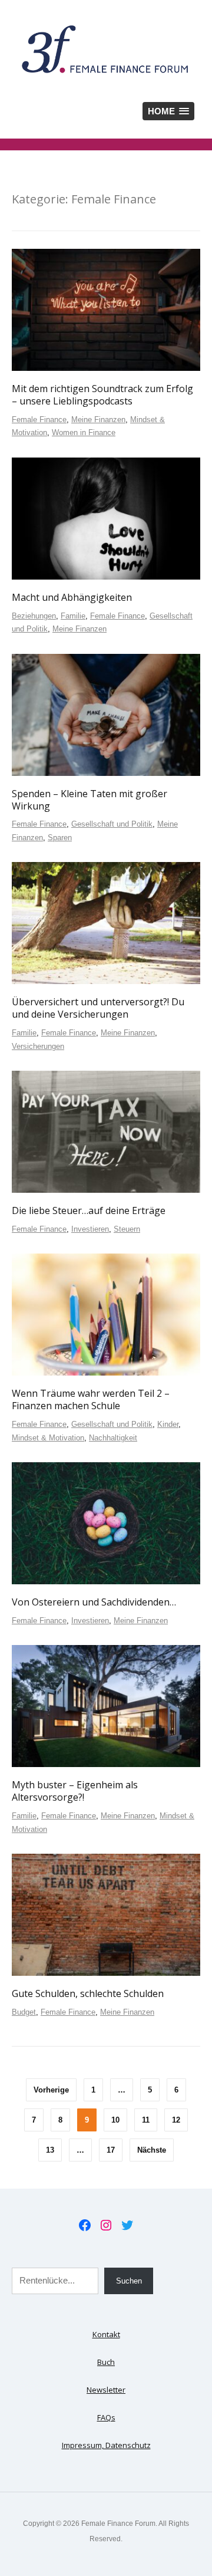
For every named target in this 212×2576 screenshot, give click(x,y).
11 (146, 2120)
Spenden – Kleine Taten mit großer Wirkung (90, 800)
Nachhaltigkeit (113, 1438)
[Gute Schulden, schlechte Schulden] (106, 1914)
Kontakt (106, 2334)
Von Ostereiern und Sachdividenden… (94, 1602)
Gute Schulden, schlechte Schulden (88, 1993)
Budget (24, 2012)
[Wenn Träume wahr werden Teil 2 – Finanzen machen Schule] (106, 1314)
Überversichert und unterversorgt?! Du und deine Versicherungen (98, 1008)
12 (176, 2120)
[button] (168, 111)
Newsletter (106, 2390)
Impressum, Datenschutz (106, 2445)
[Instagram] (106, 2225)
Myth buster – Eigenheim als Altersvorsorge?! (75, 1791)
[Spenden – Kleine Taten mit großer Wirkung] (106, 715)
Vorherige (51, 2090)
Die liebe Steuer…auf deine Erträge (89, 1210)
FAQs (106, 2417)
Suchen (129, 2281)
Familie (73, 616)
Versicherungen (38, 1046)
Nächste (152, 2150)
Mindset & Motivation (48, 1438)
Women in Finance (84, 432)
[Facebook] (85, 2225)
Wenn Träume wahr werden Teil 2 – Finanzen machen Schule (91, 1399)
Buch (106, 2362)
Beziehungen (34, 616)
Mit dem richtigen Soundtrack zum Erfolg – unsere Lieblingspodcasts (102, 395)
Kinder (168, 1424)
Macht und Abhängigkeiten (72, 597)
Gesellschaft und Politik (112, 824)
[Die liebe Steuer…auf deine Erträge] (106, 1131)
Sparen (60, 838)
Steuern (127, 1229)
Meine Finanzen (98, 420)
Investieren (90, 1229)
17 (111, 2150)
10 (115, 2120)
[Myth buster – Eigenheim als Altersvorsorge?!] (106, 1706)
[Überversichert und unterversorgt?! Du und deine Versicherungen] (106, 923)
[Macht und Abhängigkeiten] (106, 518)
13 (50, 2150)
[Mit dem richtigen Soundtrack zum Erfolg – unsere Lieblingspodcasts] (106, 310)
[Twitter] (127, 2225)
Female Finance (39, 420)
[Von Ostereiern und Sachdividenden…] (106, 1523)
